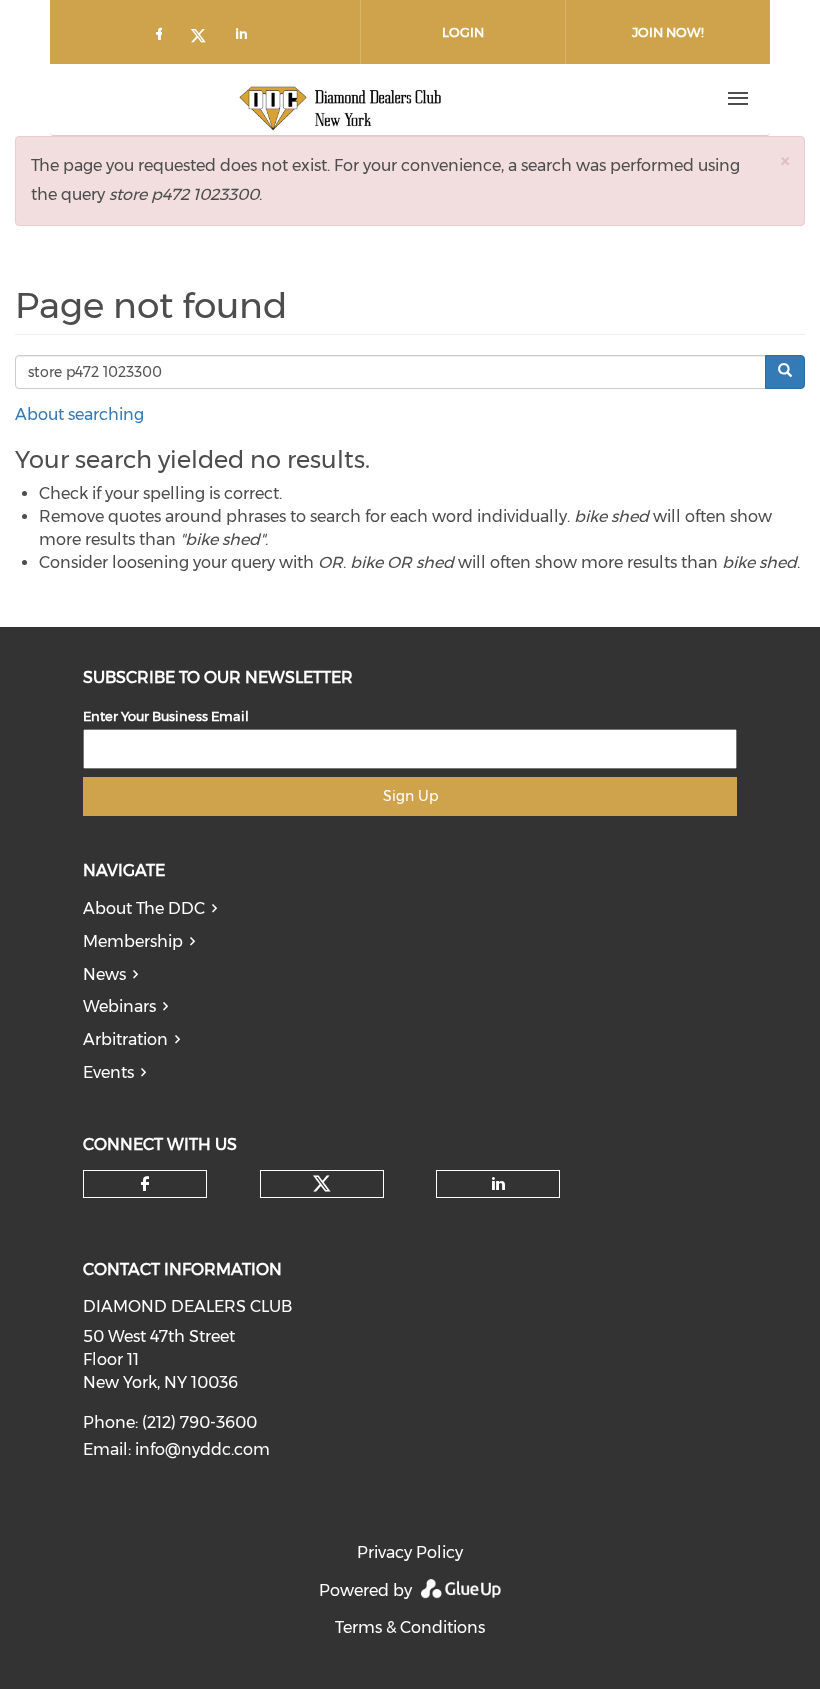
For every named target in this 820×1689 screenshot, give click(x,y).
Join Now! (668, 32)
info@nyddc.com (202, 1449)
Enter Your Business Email (166, 716)
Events (108, 1072)
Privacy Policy (410, 1552)
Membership (133, 941)
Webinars (119, 1006)
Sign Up (410, 796)
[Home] (341, 99)
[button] (785, 160)
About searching (79, 414)
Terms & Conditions (410, 1627)
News (104, 974)
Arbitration (125, 1039)
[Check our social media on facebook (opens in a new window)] (163, 37)
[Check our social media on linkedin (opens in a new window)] (247, 37)
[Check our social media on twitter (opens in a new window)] (205, 37)
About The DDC (144, 908)
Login (463, 32)
